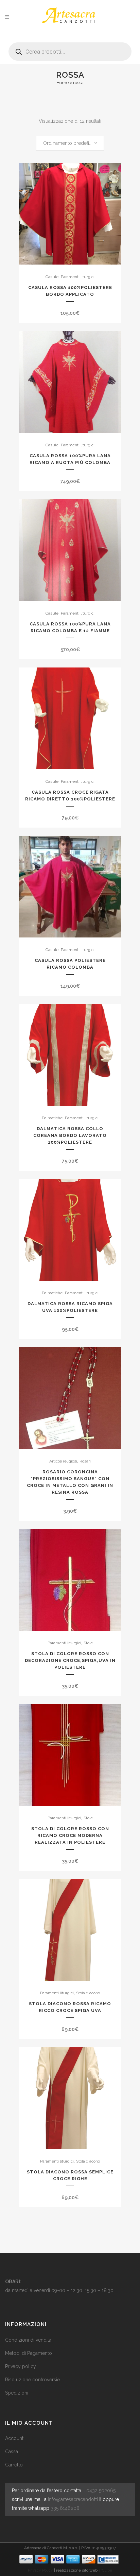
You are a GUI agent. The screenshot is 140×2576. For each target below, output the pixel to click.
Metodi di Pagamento (29, 2353)
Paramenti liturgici (78, 277)
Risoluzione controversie (32, 2380)
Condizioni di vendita (28, 2340)
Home (63, 83)
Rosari (85, 1461)
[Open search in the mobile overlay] (70, 49)
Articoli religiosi (63, 1461)
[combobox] (70, 143)
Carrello (14, 2465)
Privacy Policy (40, 2570)
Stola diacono (88, 1993)
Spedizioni (17, 2393)
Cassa (12, 2452)
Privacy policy (21, 2366)
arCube (105, 2570)
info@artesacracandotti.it (75, 2499)
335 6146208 (65, 2508)
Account (14, 2438)
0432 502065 (101, 2491)
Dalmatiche (52, 1118)
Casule (52, 277)
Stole (88, 1643)
